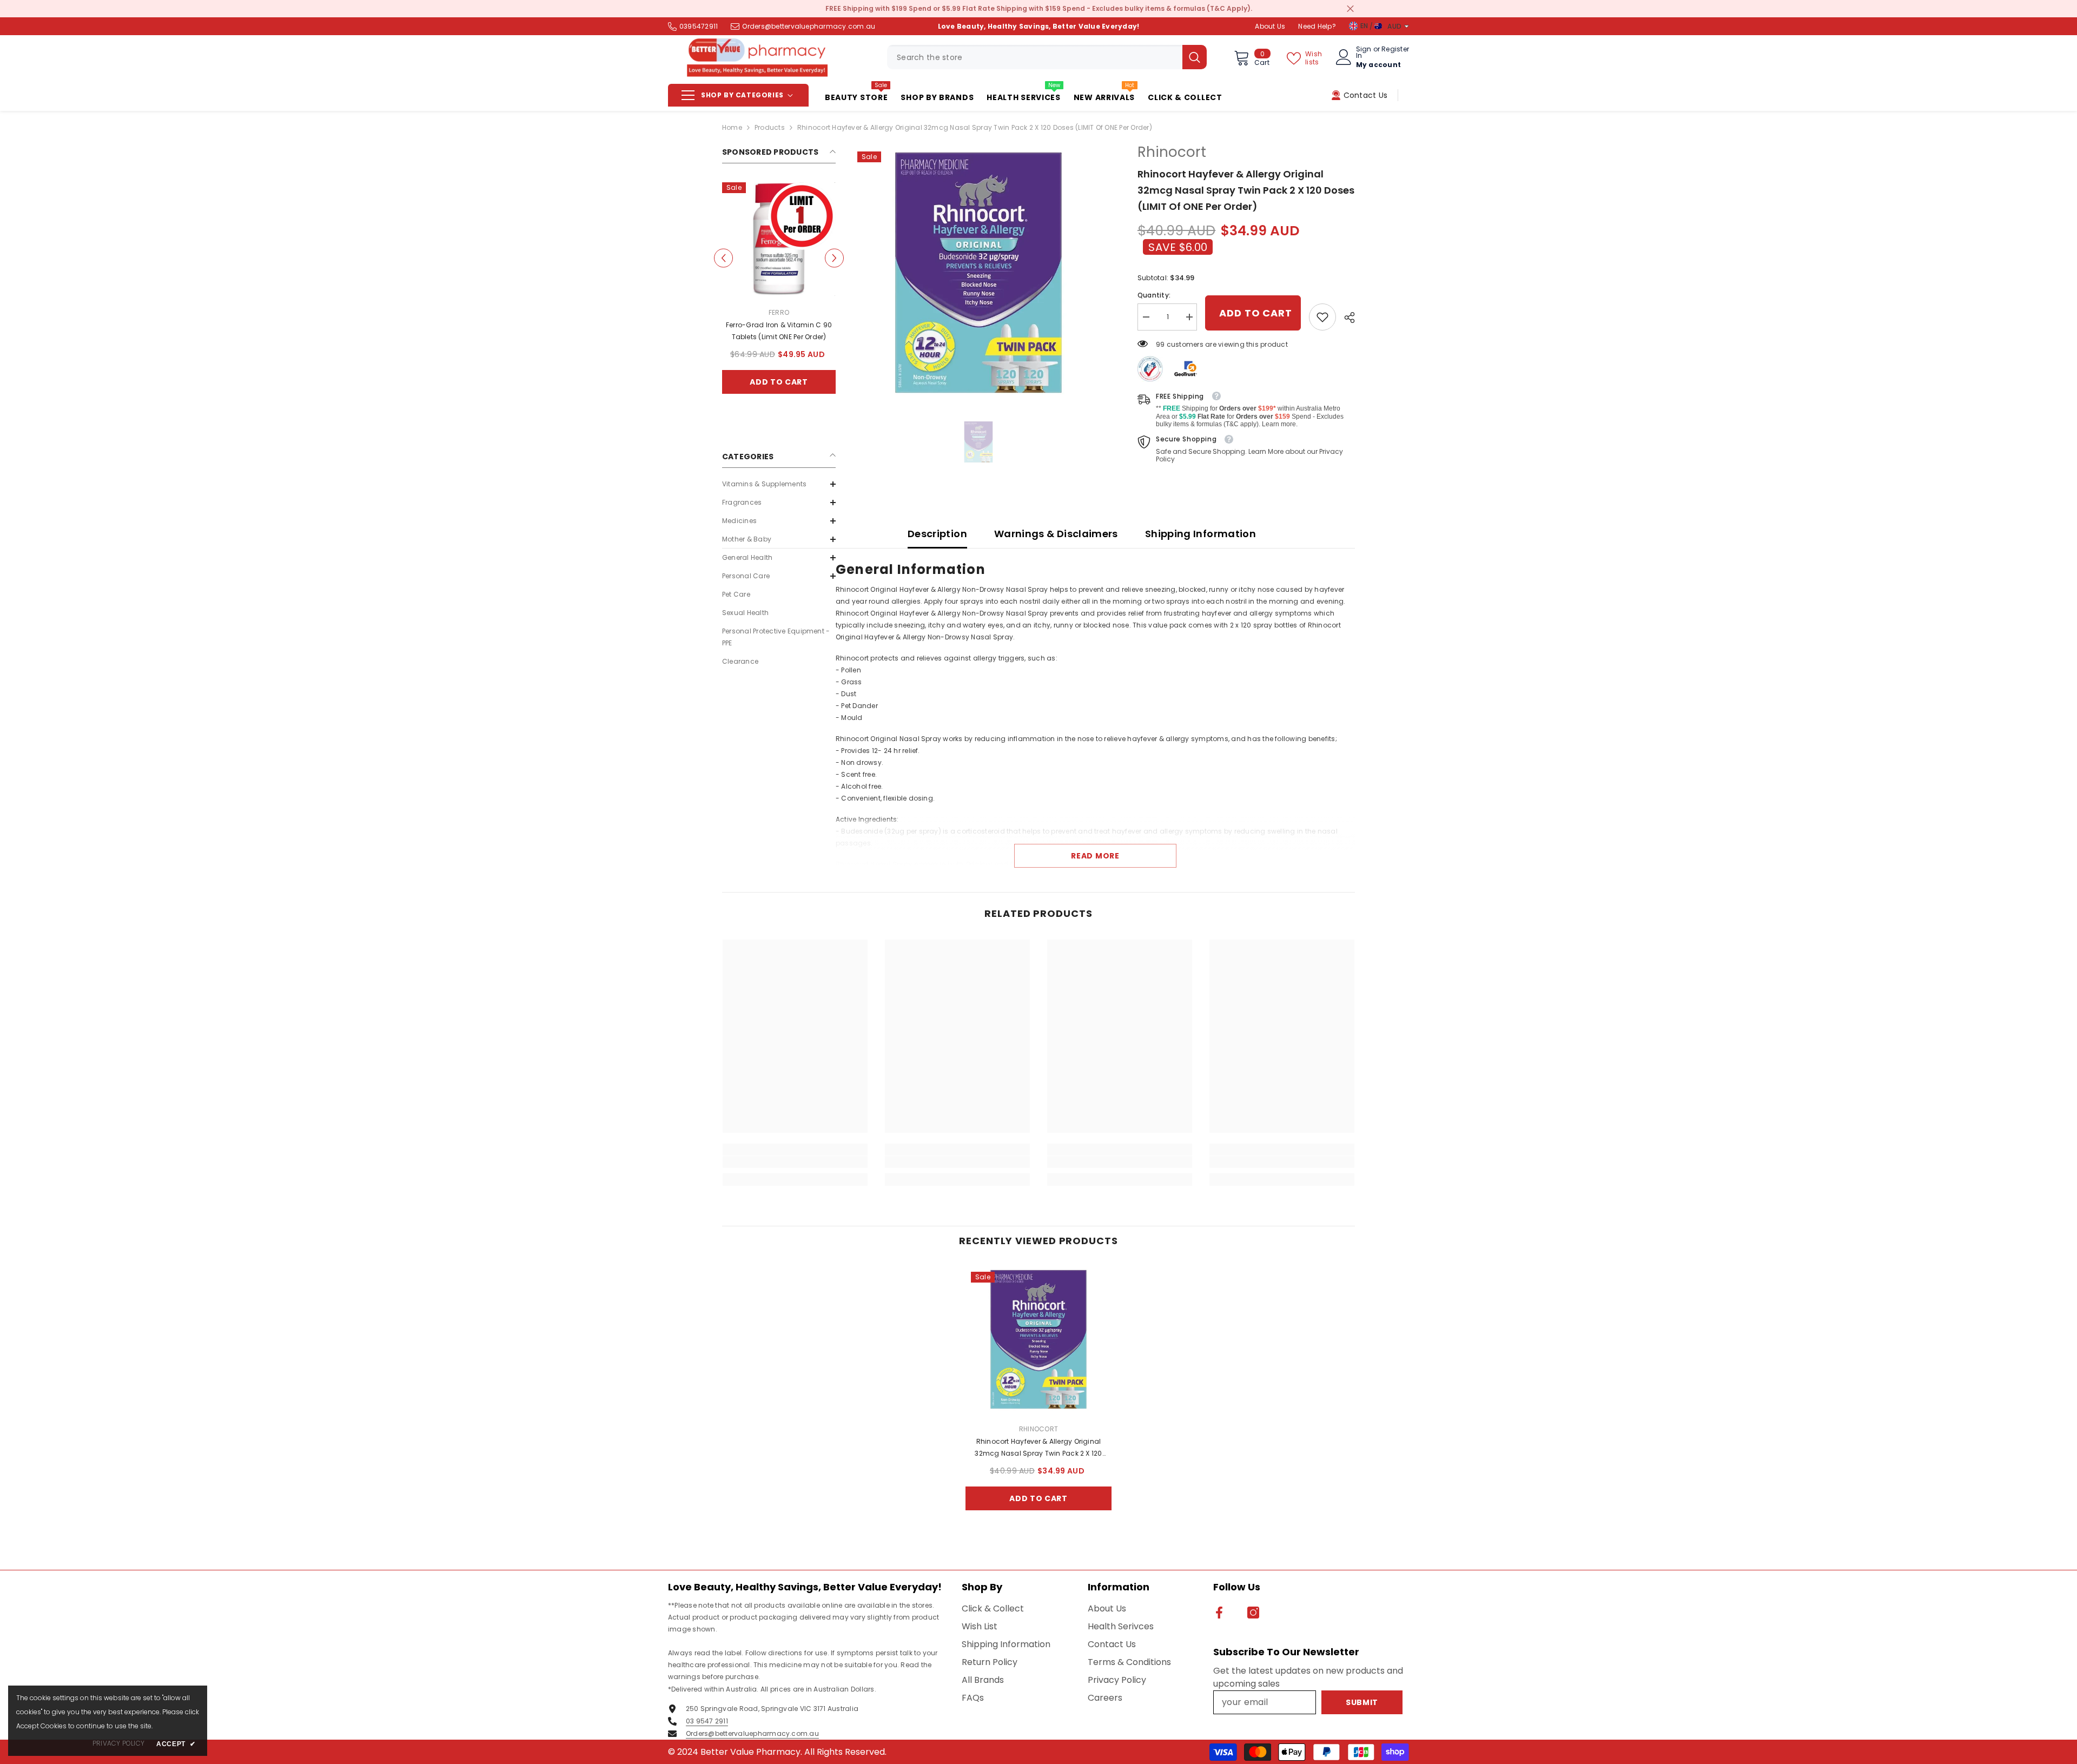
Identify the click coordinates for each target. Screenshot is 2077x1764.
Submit (1038, 977)
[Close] (1166, 755)
